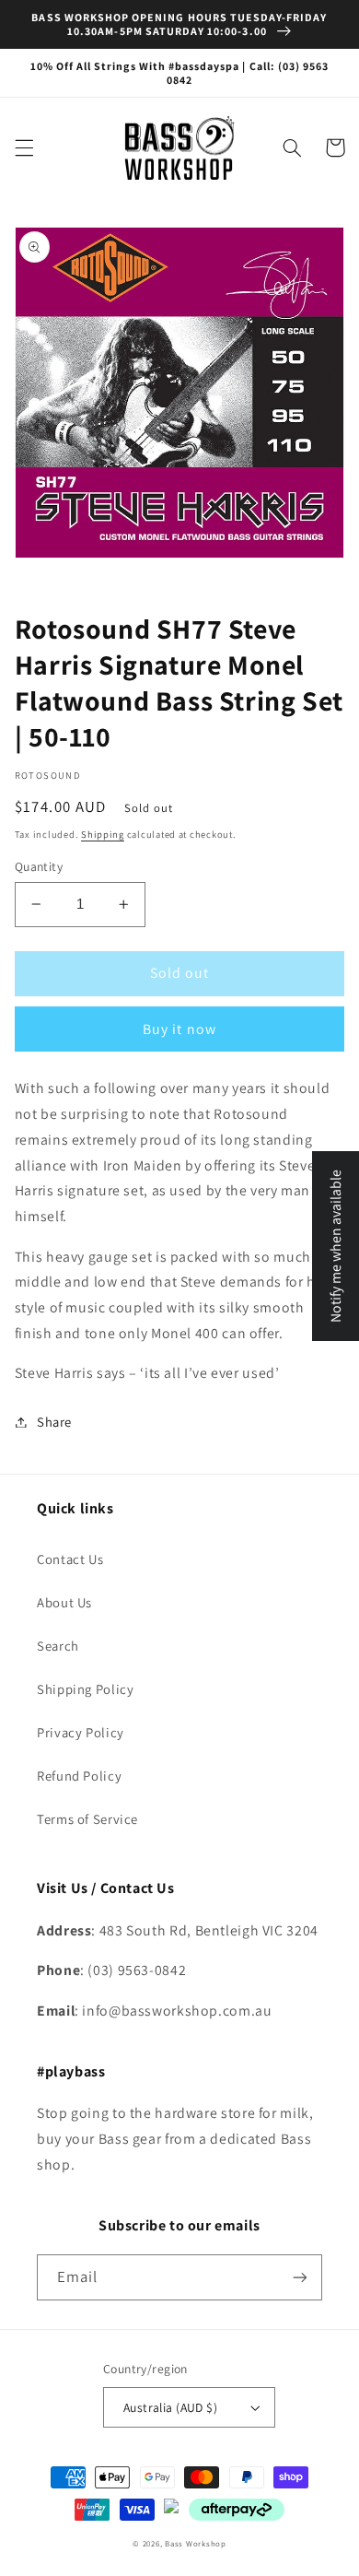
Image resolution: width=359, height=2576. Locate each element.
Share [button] (54, 1422)
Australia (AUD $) (170, 2407)
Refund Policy (79, 1776)
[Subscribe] (300, 2277)
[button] (24, 147)
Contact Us (70, 1559)
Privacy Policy (81, 1732)
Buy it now (179, 1029)
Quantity (39, 866)
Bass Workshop (196, 2544)
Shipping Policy (85, 1689)
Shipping (103, 834)
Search (58, 1646)
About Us (64, 1602)
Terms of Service (87, 1819)
